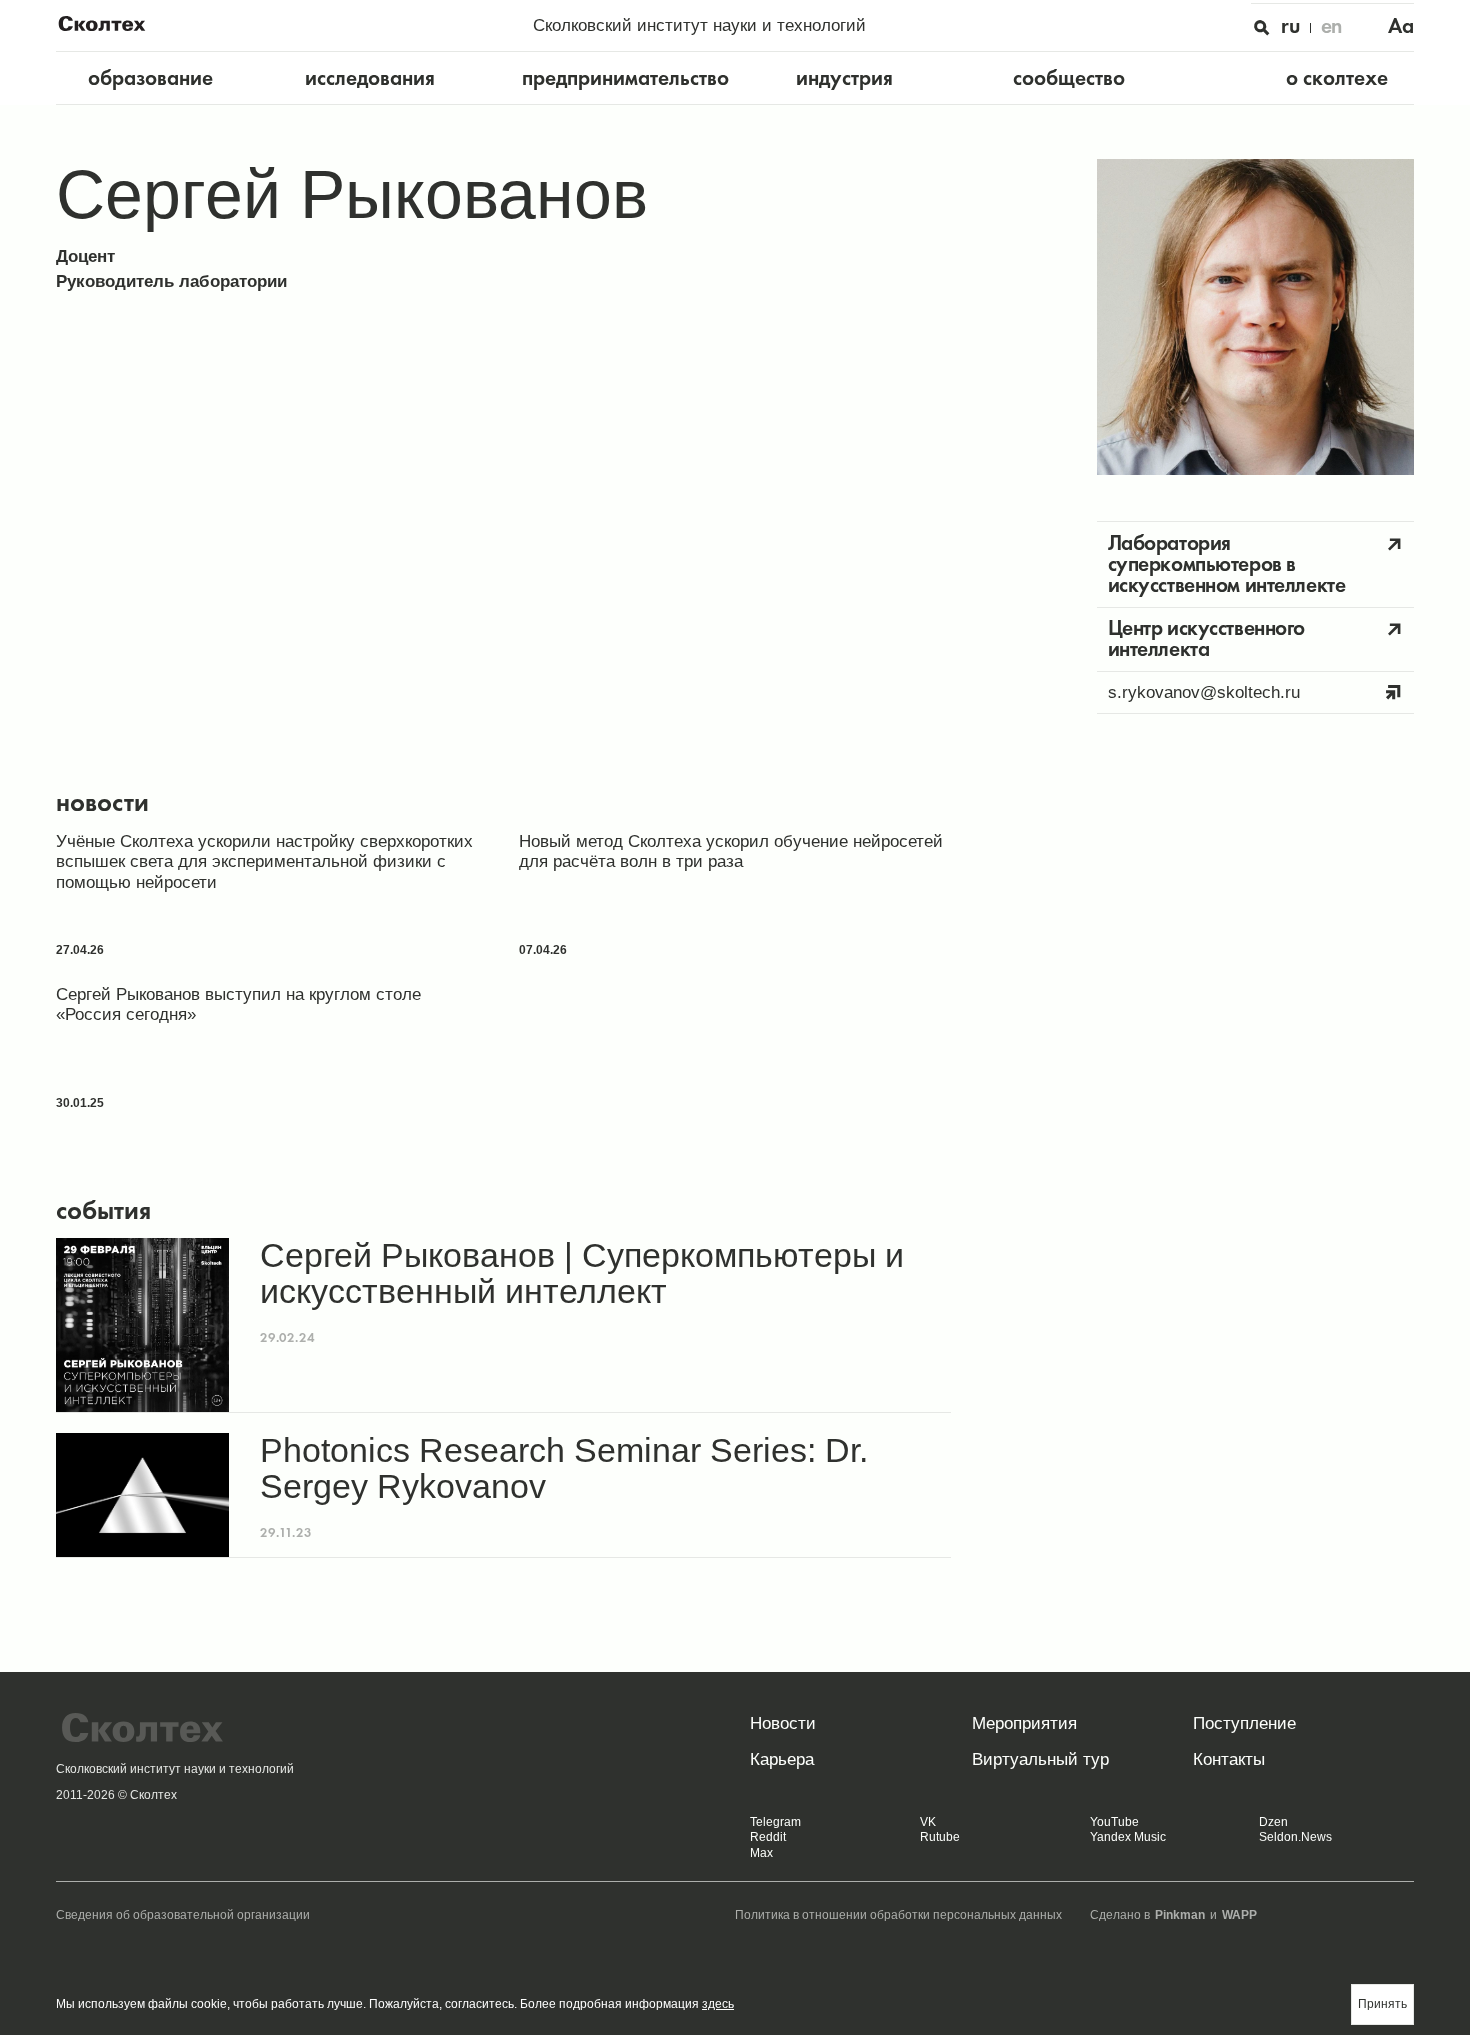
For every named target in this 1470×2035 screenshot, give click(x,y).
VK (928, 1822)
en (1332, 26)
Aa (1401, 26)
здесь (718, 2004)
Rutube (940, 1837)
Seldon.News (1295, 1837)
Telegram (775, 1822)
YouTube (1114, 1822)
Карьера (782, 1759)
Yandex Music (1128, 1837)
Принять (1382, 2004)
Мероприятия (1024, 1723)
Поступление (1244, 1723)
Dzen (1273, 1822)
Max (761, 1853)
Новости (783, 1723)
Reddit (768, 1837)
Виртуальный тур (1040, 1759)
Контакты (1229, 1759)
